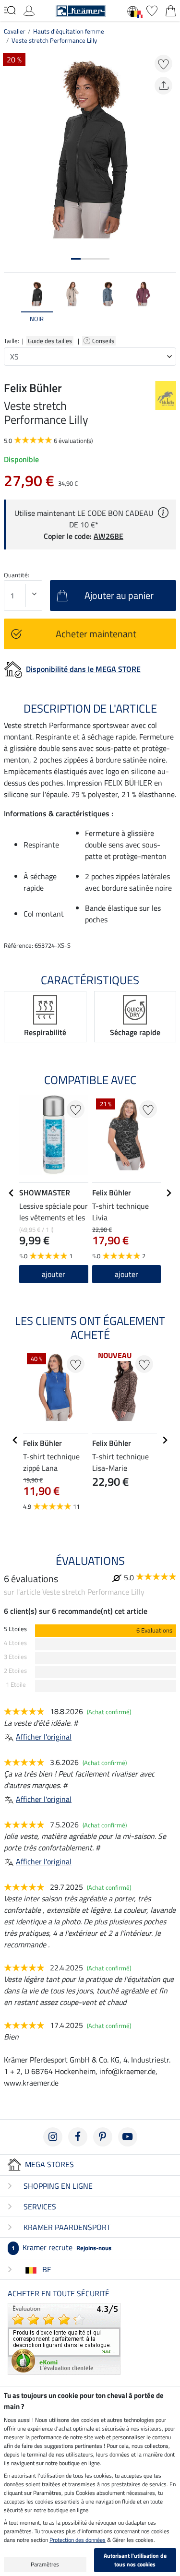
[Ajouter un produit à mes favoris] (163, 64)
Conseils (104, 341)
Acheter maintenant (96, 634)
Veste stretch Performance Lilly (54, 40)
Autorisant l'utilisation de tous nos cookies (135, 2560)
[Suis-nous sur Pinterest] (103, 2137)
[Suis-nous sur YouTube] (128, 2137)
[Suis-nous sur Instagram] (53, 2137)
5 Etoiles (15, 1629)
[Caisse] (171, 10)
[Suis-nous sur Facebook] (78, 2137)
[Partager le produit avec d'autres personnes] (163, 86)
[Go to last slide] (12, 1193)
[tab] (76, 259)
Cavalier (15, 31)
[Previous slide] (12, 306)
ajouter (54, 1274)
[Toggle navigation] (10, 10)
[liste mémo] (152, 10)
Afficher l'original (44, 1737)
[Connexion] (29, 10)
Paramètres (45, 2564)
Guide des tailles (50, 341)
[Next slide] (168, 306)
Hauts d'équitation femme (69, 31)
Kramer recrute (61, 2247)
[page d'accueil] (81, 10)
